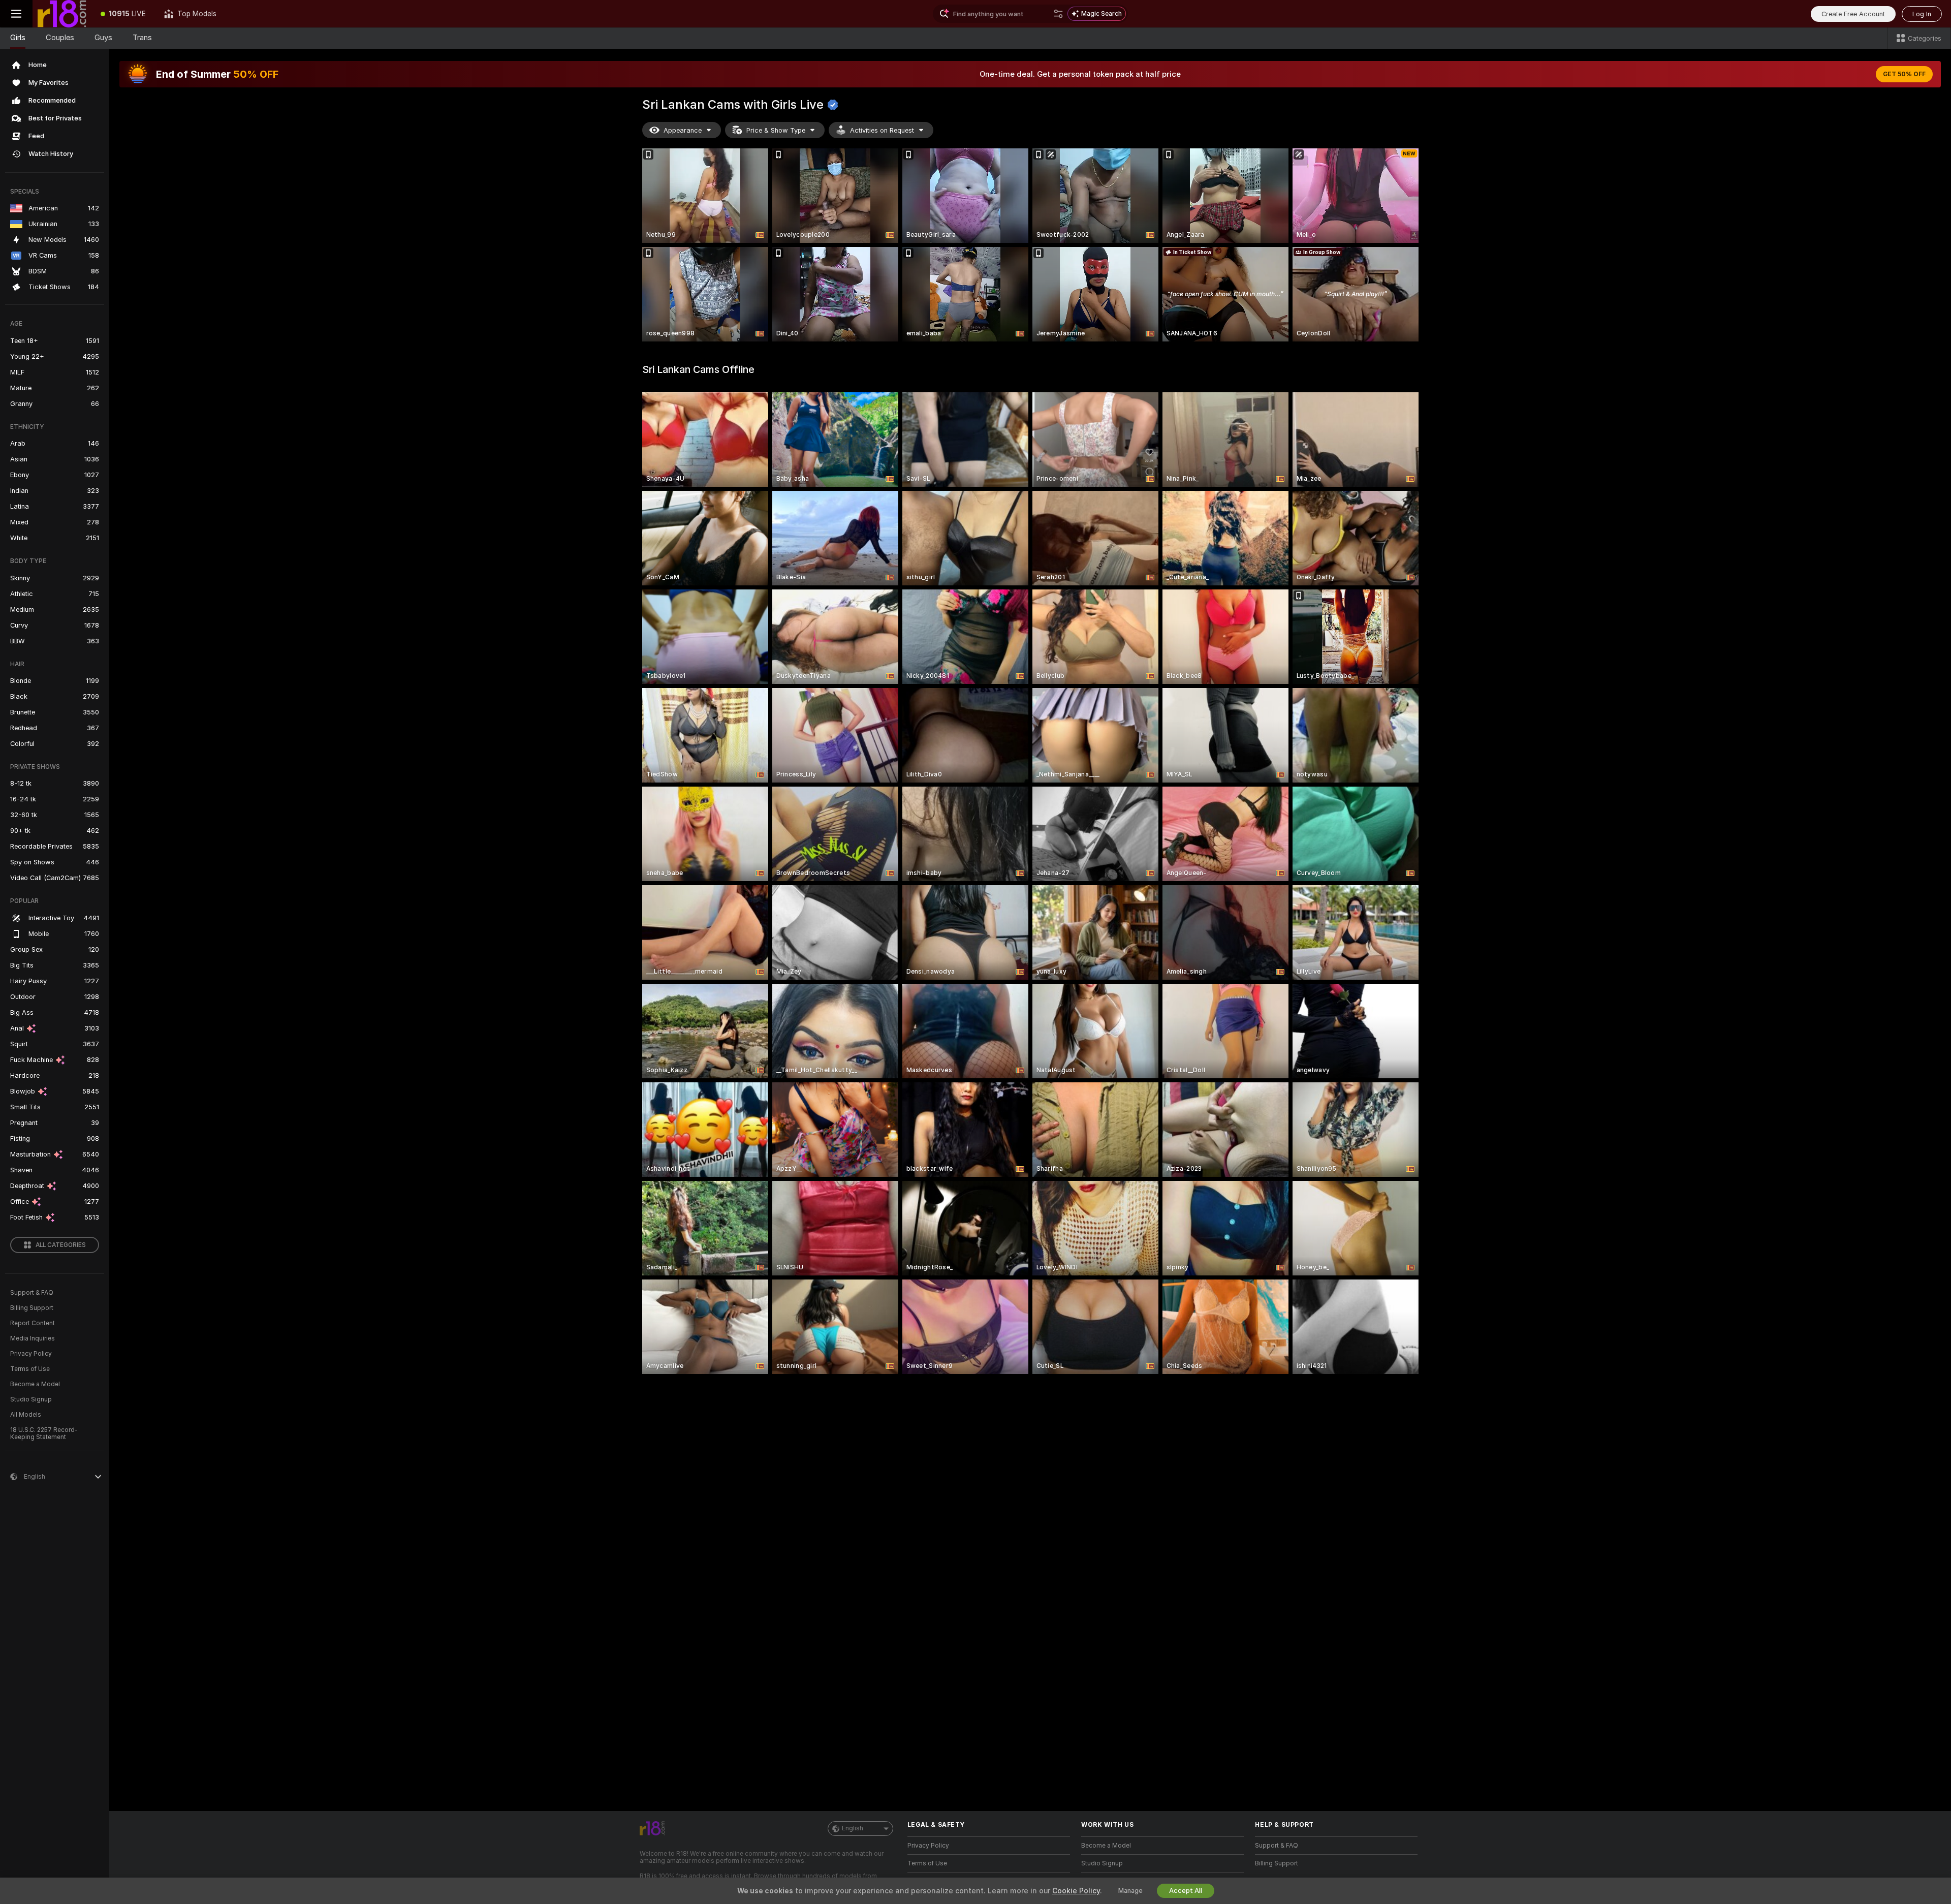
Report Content (33, 1323)
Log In (1922, 14)
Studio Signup (31, 1399)
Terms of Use (30, 1369)
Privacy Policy (31, 1354)
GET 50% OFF (1904, 74)
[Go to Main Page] (62, 14)
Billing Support (32, 1308)
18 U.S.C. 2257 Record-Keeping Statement (44, 1433)
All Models (26, 1415)
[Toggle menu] (16, 14)
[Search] (1058, 14)
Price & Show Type (776, 130)
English (853, 1828)
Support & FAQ (32, 1293)
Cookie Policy (1076, 1891)
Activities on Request (882, 130)
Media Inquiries (33, 1338)
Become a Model (35, 1384)
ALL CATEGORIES (61, 1245)
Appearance (683, 130)
